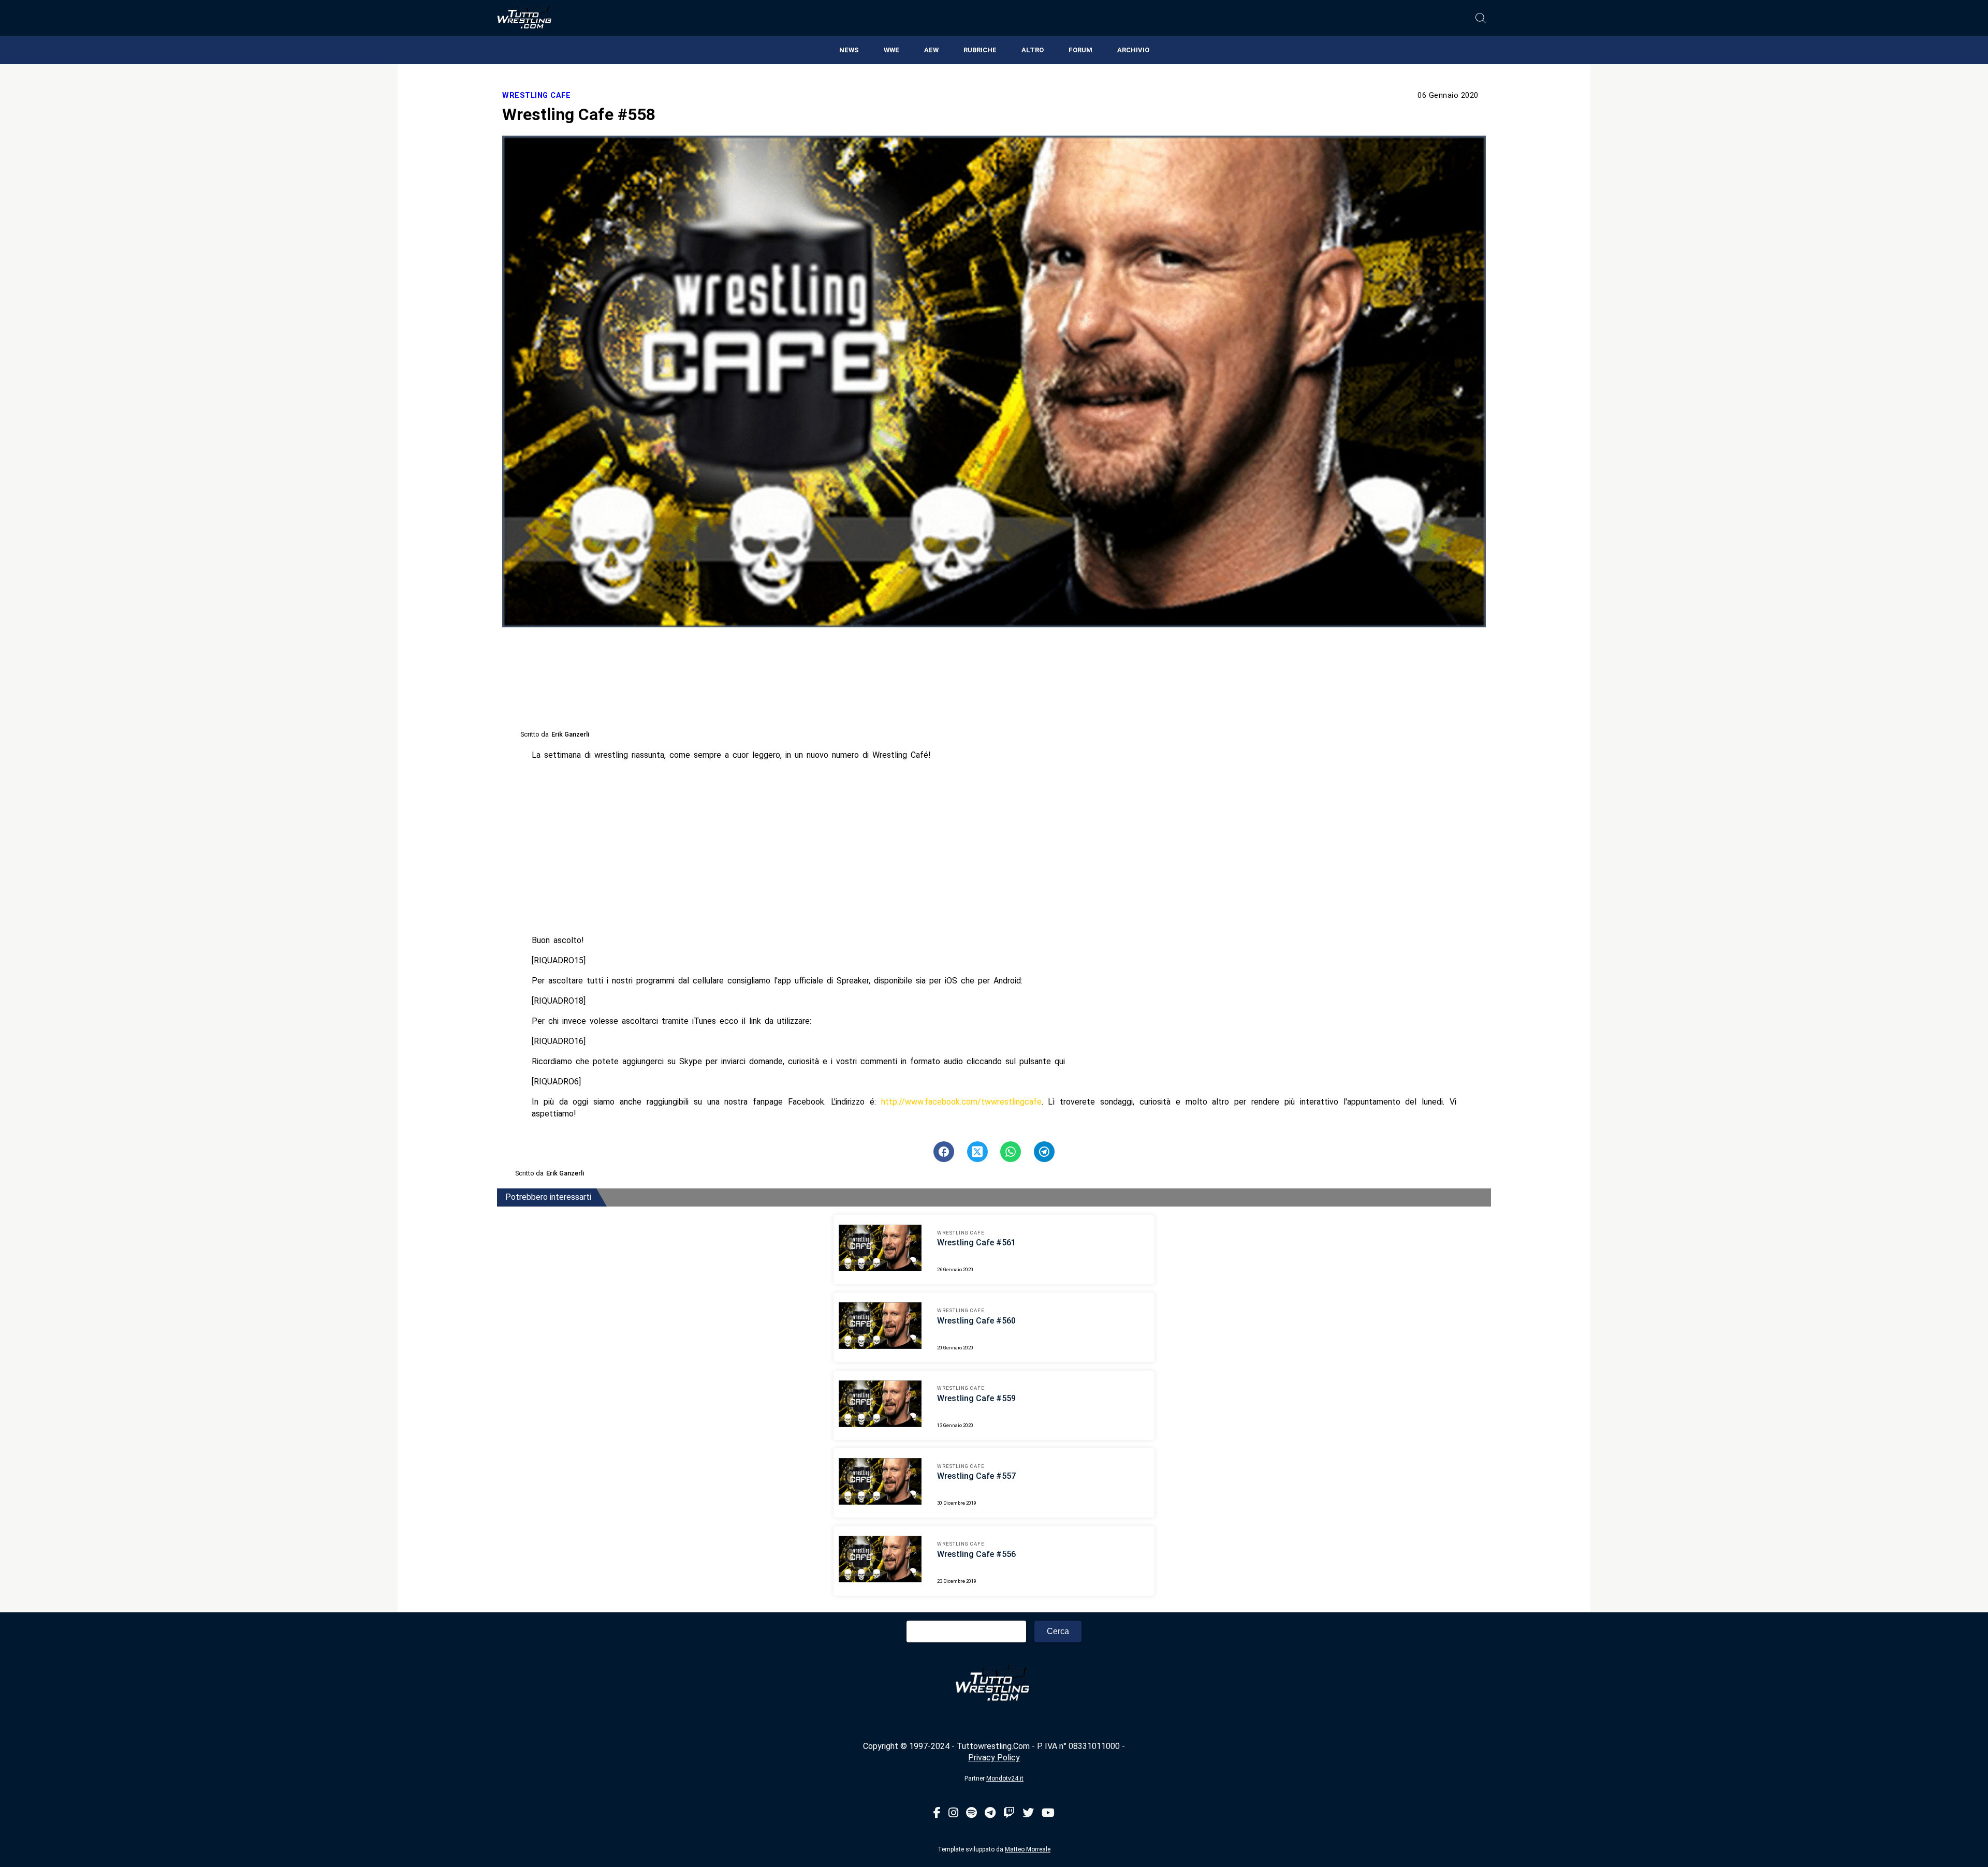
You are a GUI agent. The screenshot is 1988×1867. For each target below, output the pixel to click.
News (849, 50)
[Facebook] (937, 1813)
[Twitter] (1028, 1813)
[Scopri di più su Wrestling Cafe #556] (880, 1561)
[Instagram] (953, 1813)
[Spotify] (971, 1813)
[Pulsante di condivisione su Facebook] (944, 1152)
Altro (1033, 50)
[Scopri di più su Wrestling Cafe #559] (880, 1405)
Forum (1080, 50)
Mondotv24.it (1005, 1778)
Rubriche (980, 50)
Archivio (1133, 50)
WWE (891, 50)
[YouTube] (1048, 1813)
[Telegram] (990, 1813)
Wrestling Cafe (536, 95)
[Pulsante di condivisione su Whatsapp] (1011, 1152)
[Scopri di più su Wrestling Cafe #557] (880, 1483)
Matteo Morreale (1028, 1849)
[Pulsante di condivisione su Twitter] (977, 1152)
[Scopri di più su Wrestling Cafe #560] (880, 1327)
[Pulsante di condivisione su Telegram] (1044, 1152)
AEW (931, 50)
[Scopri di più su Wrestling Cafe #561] (880, 1249)
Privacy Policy (994, 1758)
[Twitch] (1009, 1813)
